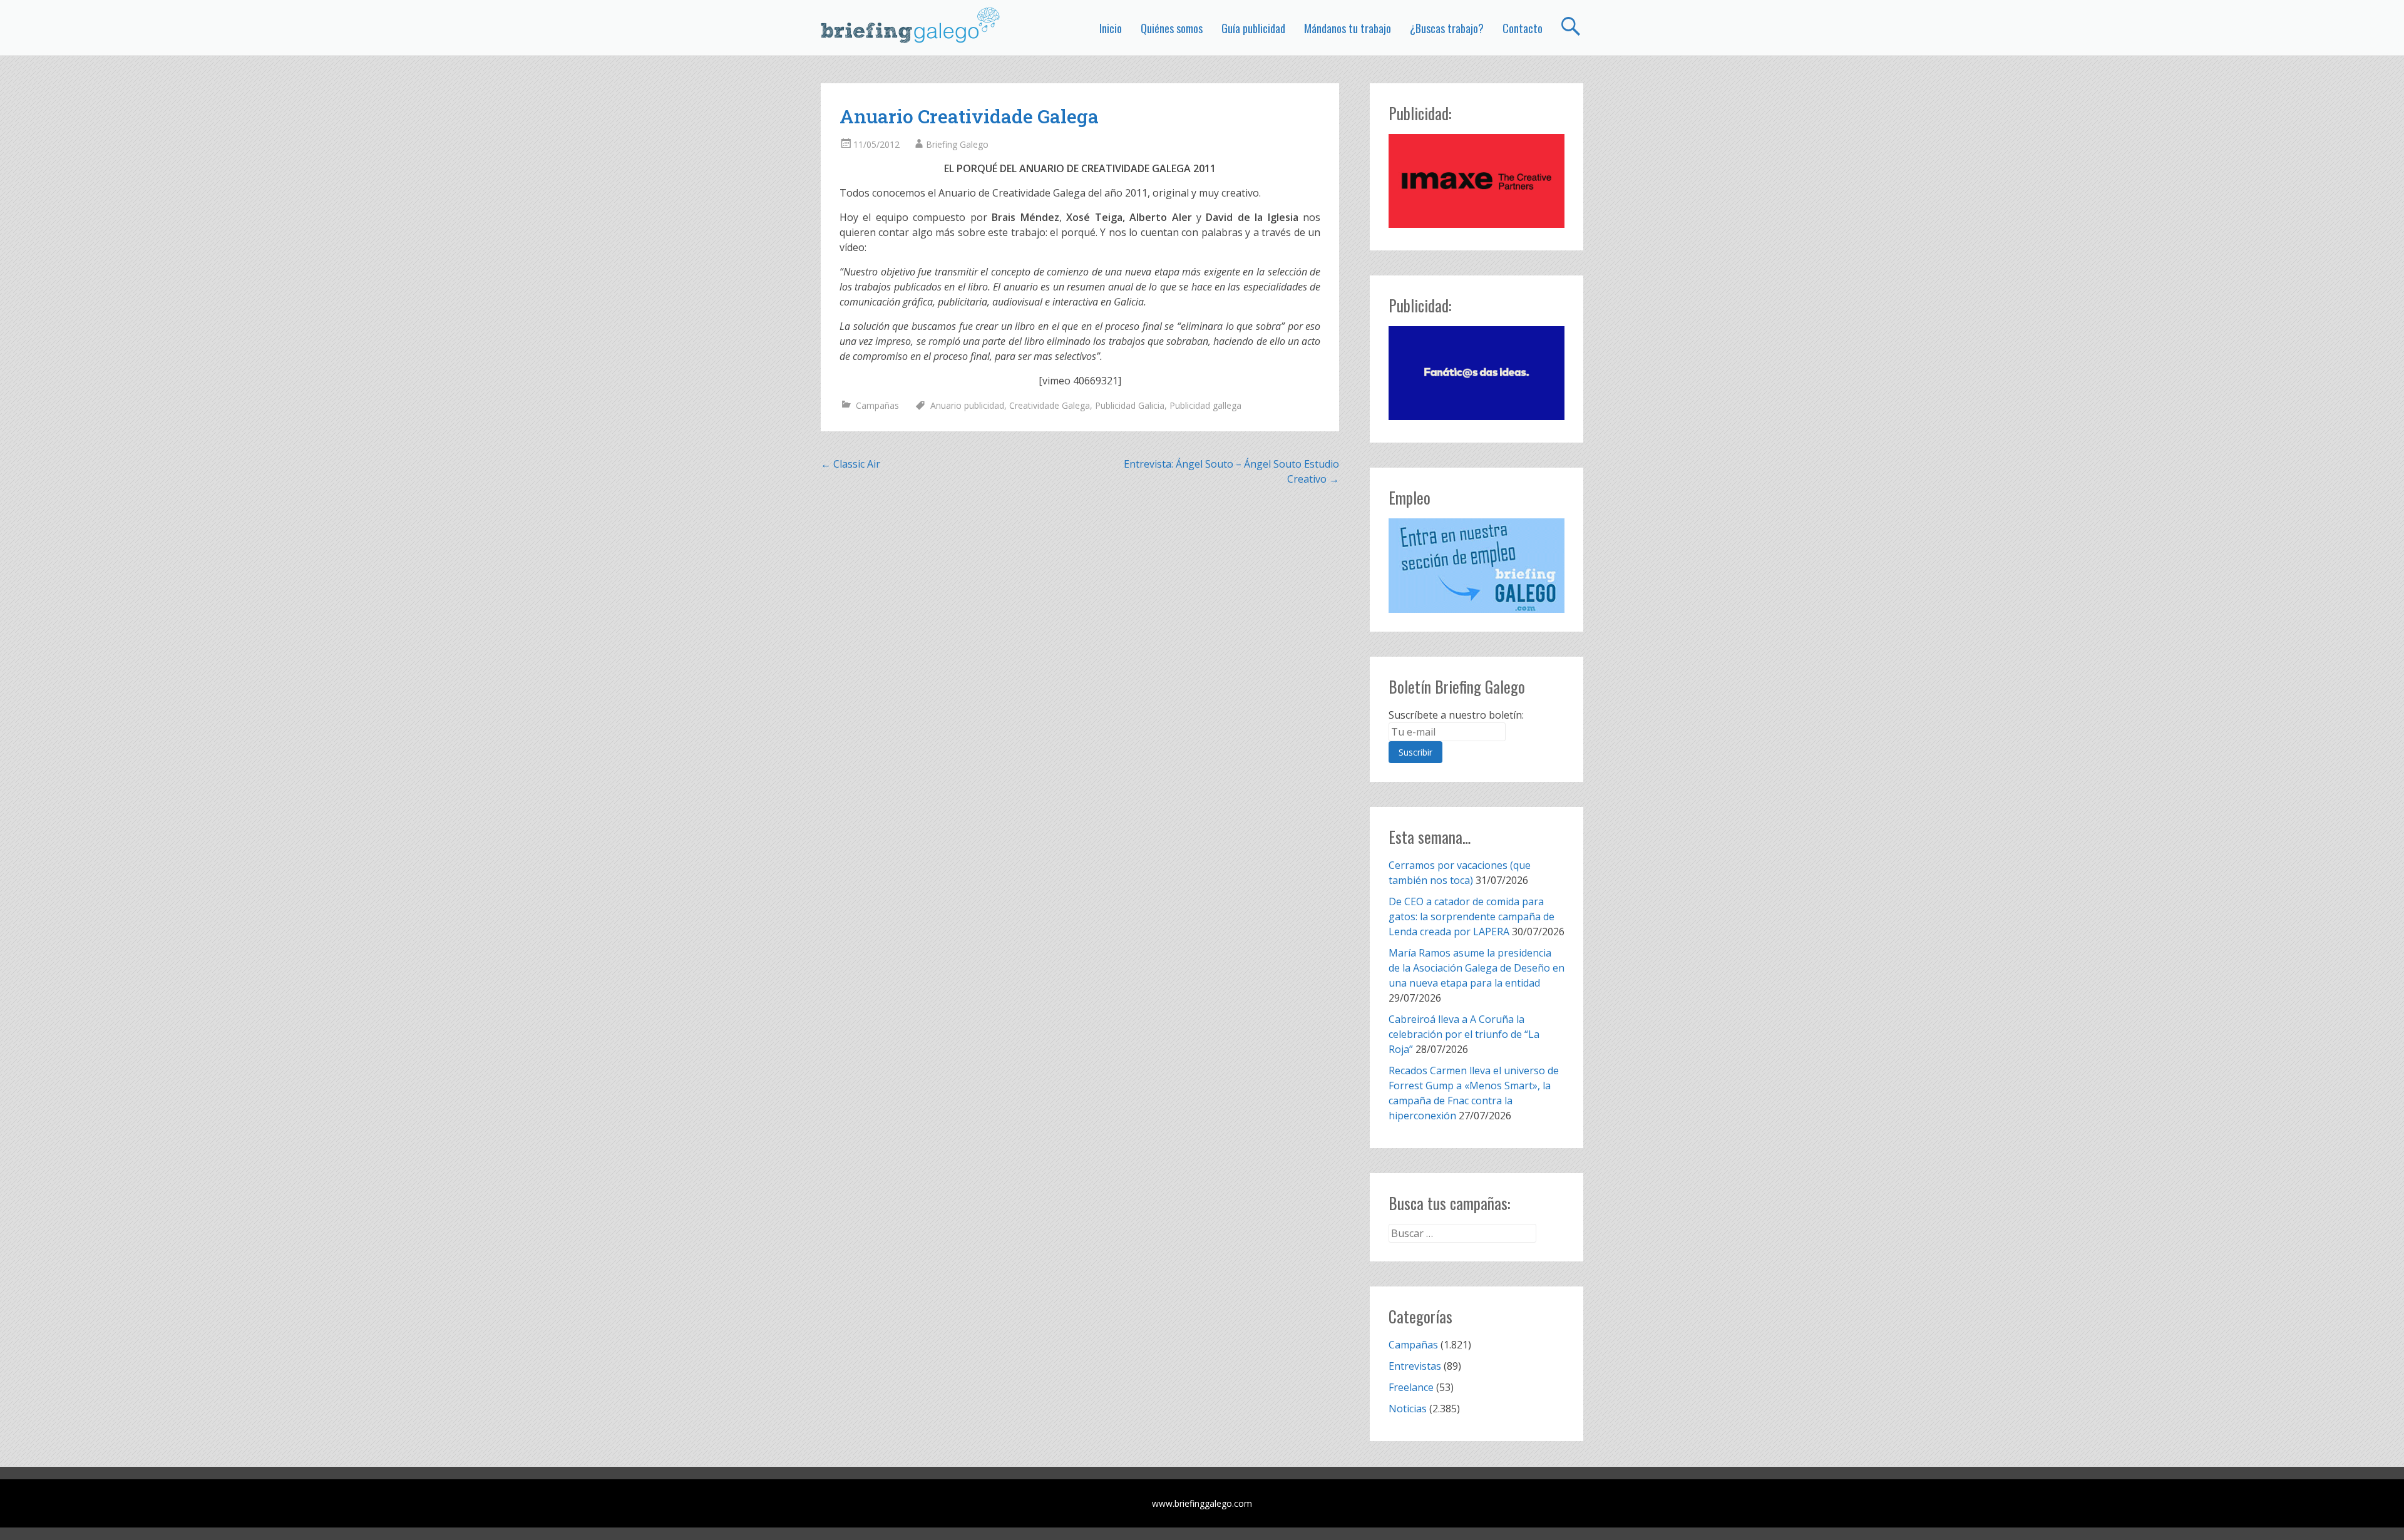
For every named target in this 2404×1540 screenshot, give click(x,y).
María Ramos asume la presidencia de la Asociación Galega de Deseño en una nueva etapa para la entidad (1477, 968)
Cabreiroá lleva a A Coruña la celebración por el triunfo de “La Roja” (1464, 1034)
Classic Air (850, 464)
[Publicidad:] (1477, 224)
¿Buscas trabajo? (1447, 28)
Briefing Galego (957, 144)
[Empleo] (1477, 566)
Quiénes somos (1172, 28)
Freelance (1411, 1387)
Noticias (1408, 1409)
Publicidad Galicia (1130, 405)
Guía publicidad (1253, 28)
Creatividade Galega (1050, 405)
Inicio (1111, 28)
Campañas (877, 405)
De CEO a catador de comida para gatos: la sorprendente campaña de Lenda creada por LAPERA (1472, 916)
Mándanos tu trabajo (1348, 28)
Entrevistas (1415, 1366)
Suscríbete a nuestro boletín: (1456, 715)
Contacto (1523, 28)
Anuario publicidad (967, 405)
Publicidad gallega (1205, 405)
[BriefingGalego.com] (911, 25)
